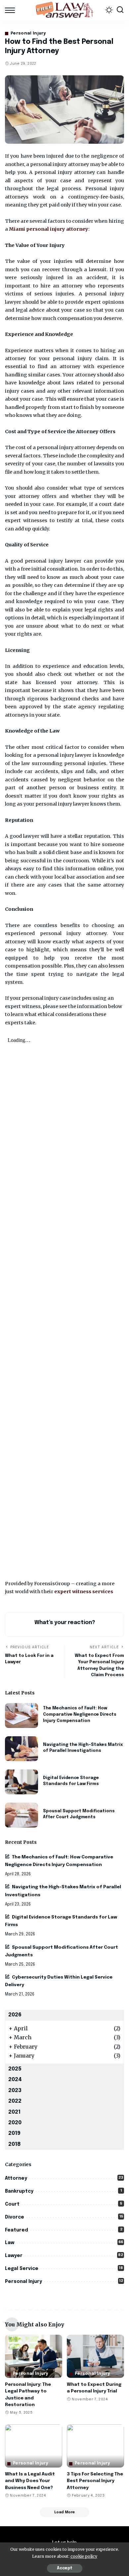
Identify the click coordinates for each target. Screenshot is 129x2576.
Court (12, 2204)
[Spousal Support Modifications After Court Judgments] (21, 1815)
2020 (15, 2123)
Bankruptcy (19, 2191)
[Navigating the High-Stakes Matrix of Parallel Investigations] (21, 1749)
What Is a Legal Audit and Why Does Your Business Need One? (30, 2481)
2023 (15, 2091)
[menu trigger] (12, 10)
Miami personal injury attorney (49, 229)
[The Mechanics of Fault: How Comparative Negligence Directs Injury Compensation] (21, 1716)
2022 (15, 2101)
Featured (17, 2230)
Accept (65, 2568)
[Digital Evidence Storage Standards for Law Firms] (21, 1782)
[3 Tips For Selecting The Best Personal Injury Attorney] (95, 2446)
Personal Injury (28, 34)
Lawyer (14, 2256)
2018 (15, 2144)
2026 (15, 2015)
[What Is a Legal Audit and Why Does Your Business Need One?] (34, 2446)
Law (10, 2243)
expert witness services (84, 1592)
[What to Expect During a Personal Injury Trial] (95, 2356)
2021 (14, 2112)
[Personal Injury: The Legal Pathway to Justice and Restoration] (34, 2356)
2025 (15, 2069)
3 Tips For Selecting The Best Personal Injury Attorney (95, 2481)
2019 (14, 2133)
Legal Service (22, 2269)
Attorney (16, 2178)
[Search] (120, 10)
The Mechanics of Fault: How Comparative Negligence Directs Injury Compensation (80, 1714)
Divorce (15, 2217)
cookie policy (84, 2556)
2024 (15, 2080)
